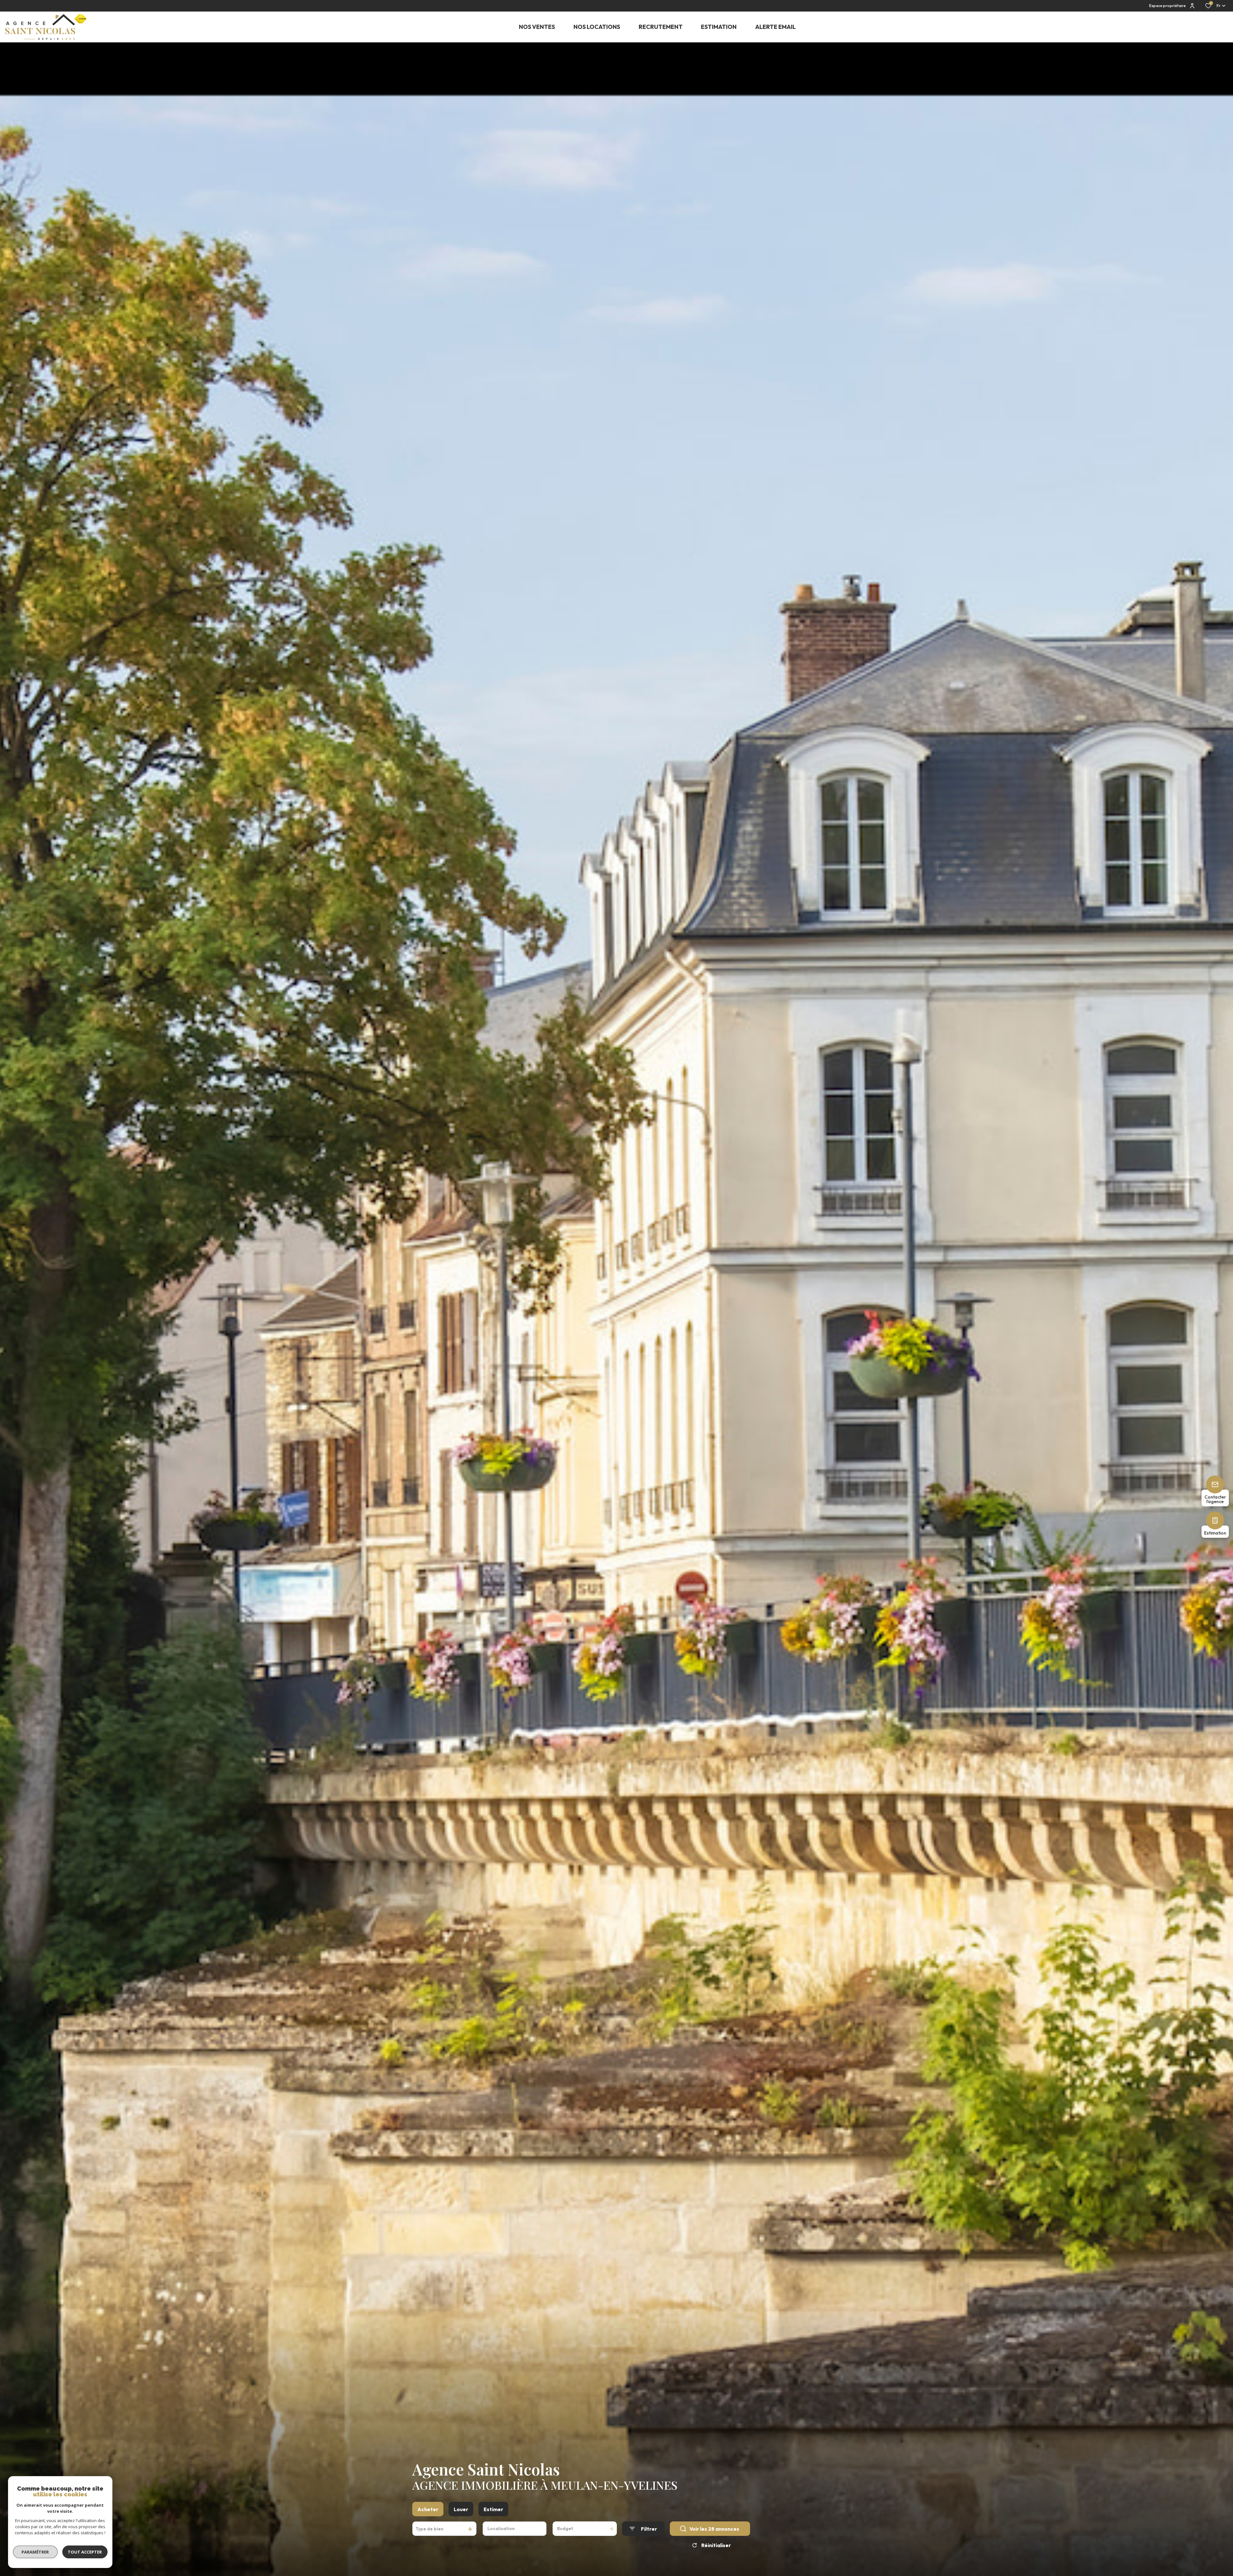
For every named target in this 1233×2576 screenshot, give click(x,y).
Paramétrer (35, 2552)
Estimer (493, 2509)
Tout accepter (85, 2552)
